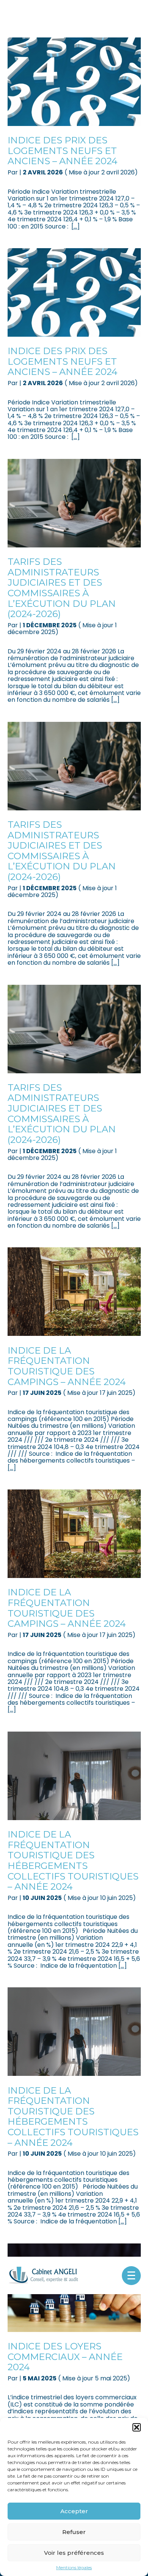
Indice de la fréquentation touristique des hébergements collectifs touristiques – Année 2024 (73, 1860)
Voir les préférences (74, 2553)
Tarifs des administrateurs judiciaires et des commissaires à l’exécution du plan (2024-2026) (62, 588)
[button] (137, 2427)
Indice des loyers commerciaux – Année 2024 (65, 2357)
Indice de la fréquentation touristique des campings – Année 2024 (67, 1366)
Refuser (74, 2532)
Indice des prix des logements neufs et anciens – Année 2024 (63, 151)
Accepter (74, 2511)
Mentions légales (74, 2568)
